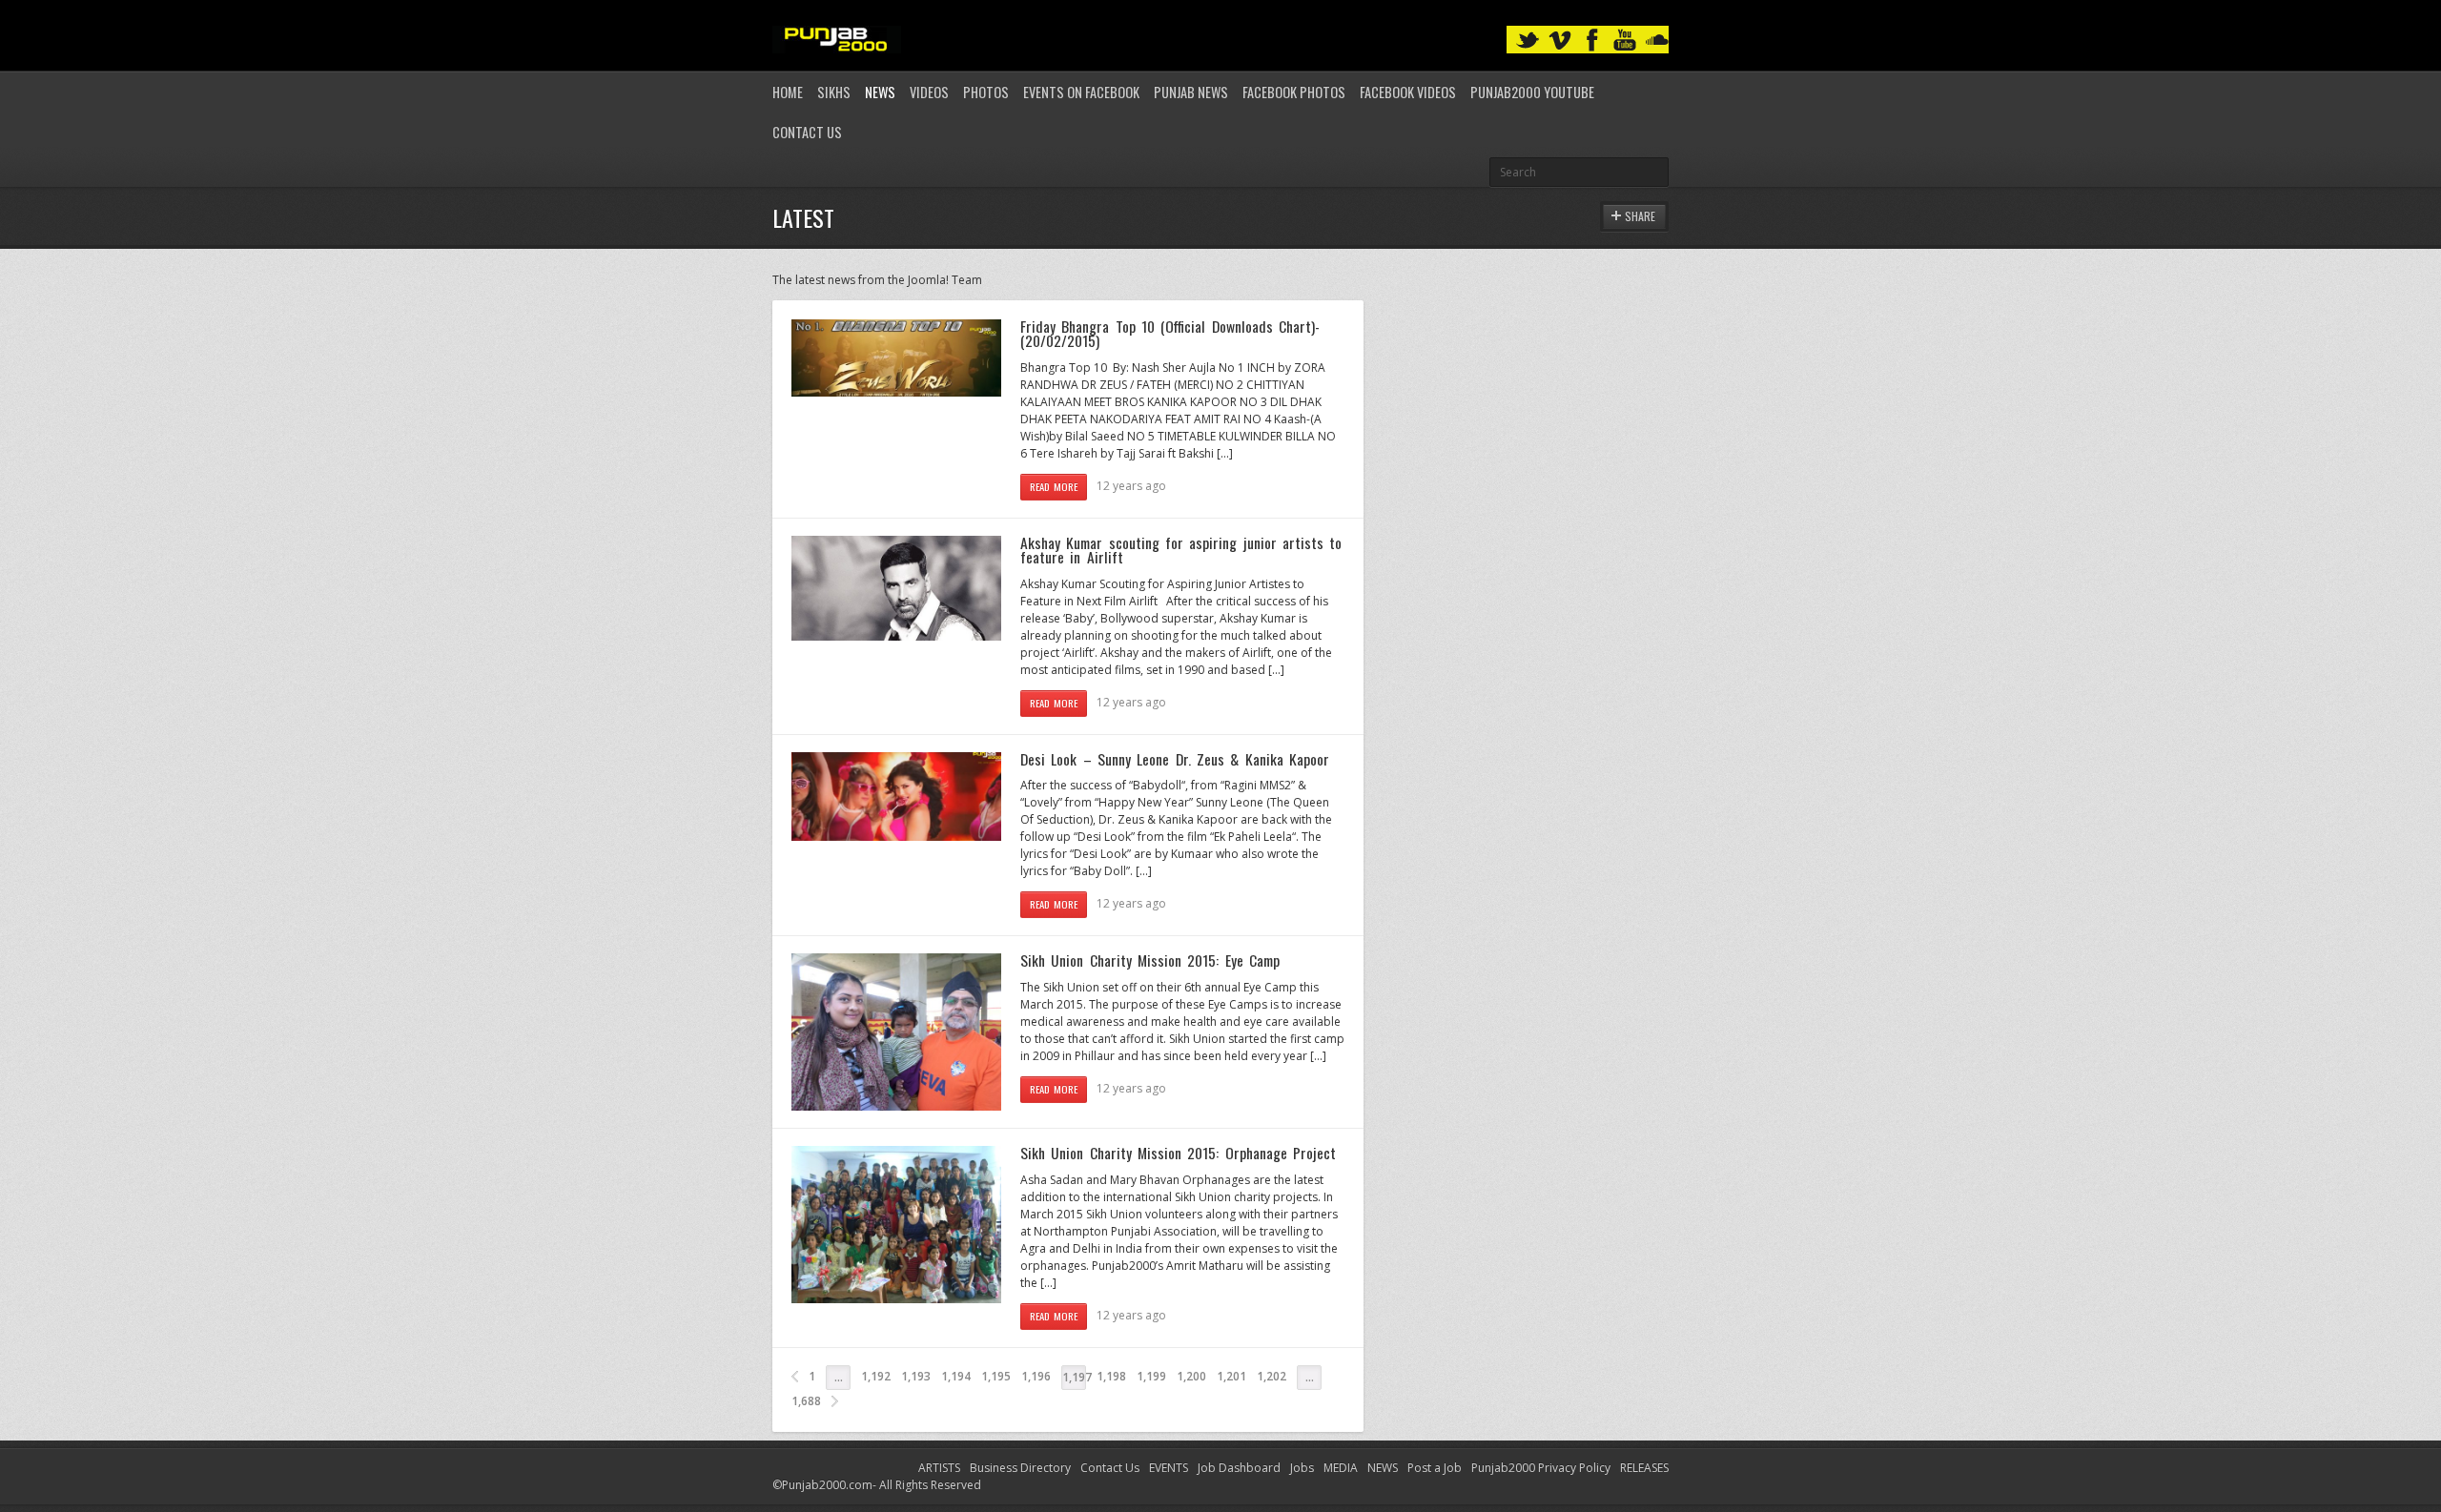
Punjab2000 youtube (1532, 92)
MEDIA (1341, 1468)
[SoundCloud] (1657, 41)
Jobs (1302, 1468)
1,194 (956, 1376)
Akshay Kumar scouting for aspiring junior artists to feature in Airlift (1181, 550)
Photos (986, 92)
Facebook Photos (1294, 92)
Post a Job (1435, 1468)
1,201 (1231, 1376)
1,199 (1151, 1376)
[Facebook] (1592, 41)
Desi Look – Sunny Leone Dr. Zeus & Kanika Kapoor (1175, 759)
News (880, 92)
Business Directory (1020, 1468)
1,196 (1036, 1376)
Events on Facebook (1081, 92)
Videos (929, 92)
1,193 (916, 1376)
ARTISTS (939, 1468)
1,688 (806, 1401)
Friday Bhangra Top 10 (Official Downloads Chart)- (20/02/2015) (1170, 334)
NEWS (1383, 1468)
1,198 (1111, 1376)
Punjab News (1191, 92)
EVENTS (1169, 1468)
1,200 (1191, 1376)
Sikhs (834, 92)
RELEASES (1644, 1468)
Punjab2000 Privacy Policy (1541, 1468)
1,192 (876, 1376)
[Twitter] (1528, 41)
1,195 (996, 1376)
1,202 (1272, 1376)
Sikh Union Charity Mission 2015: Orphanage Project (1178, 1153)
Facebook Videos (1408, 92)
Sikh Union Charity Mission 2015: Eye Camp (1150, 960)
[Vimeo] (1560, 41)
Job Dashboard (1239, 1468)
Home (788, 92)
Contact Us (807, 132)
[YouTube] (1625, 41)
